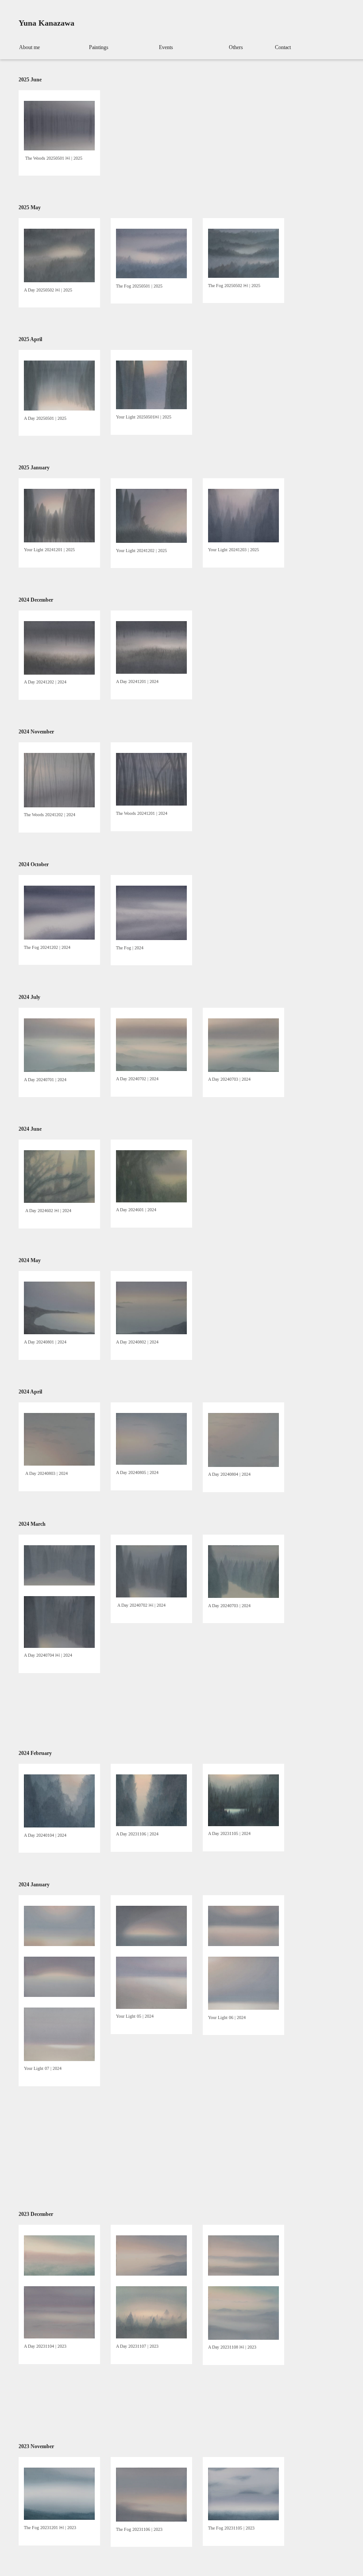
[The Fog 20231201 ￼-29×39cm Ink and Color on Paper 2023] (59, 2518)
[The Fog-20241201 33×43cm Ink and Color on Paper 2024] (151, 938)
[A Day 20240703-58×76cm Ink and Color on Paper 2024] (243, 1070)
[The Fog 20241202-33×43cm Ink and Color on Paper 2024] (59, 938)
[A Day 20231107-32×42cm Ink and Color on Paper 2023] (151, 2337)
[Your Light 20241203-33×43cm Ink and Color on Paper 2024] (243, 541)
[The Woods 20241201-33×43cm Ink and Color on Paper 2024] (151, 804)
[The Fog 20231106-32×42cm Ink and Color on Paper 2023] (151, 2520)
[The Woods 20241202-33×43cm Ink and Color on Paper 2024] (59, 806)
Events (166, 47)
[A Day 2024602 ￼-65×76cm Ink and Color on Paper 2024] (59, 1201)
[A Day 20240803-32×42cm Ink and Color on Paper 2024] (59, 1464)
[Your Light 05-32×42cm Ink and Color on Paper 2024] (151, 2007)
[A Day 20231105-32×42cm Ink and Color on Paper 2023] (243, 1824)
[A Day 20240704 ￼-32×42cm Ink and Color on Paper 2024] (59, 1646)
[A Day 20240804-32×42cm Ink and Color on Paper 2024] (243, 1465)
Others (236, 47)
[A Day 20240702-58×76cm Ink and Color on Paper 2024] (151, 1069)
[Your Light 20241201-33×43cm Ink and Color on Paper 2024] (59, 541)
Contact (283, 47)
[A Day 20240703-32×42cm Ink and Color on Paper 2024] (243, 1596)
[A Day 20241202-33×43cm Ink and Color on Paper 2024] (59, 673)
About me (29, 47)
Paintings (99, 47)
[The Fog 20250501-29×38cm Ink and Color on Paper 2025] (151, 276)
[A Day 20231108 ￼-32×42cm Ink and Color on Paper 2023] (243, 2338)
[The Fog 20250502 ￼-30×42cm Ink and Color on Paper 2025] (243, 276)
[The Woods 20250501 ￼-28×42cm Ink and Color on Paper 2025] (59, 149)
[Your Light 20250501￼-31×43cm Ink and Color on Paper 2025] (151, 407)
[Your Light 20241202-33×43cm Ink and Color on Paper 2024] (151, 541)
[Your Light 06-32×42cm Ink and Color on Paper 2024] (243, 2008)
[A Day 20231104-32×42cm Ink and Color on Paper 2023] (59, 2337)
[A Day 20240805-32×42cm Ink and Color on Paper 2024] (151, 1463)
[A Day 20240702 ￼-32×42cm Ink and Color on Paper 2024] (151, 1596)
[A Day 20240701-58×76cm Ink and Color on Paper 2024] (59, 1070)
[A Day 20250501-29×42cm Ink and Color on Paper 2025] (59, 409)
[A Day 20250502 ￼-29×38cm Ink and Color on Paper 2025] (59, 280)
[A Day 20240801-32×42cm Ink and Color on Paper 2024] (59, 1332)
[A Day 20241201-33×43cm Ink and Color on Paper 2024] (151, 672)
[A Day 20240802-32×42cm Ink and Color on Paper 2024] (151, 1332)
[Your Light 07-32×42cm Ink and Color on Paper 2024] (59, 2059)
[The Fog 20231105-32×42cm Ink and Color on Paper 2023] (243, 2518)
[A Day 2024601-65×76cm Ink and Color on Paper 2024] (151, 1201)
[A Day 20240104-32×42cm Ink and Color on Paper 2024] (59, 1826)
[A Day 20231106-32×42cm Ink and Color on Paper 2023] (151, 1824)
